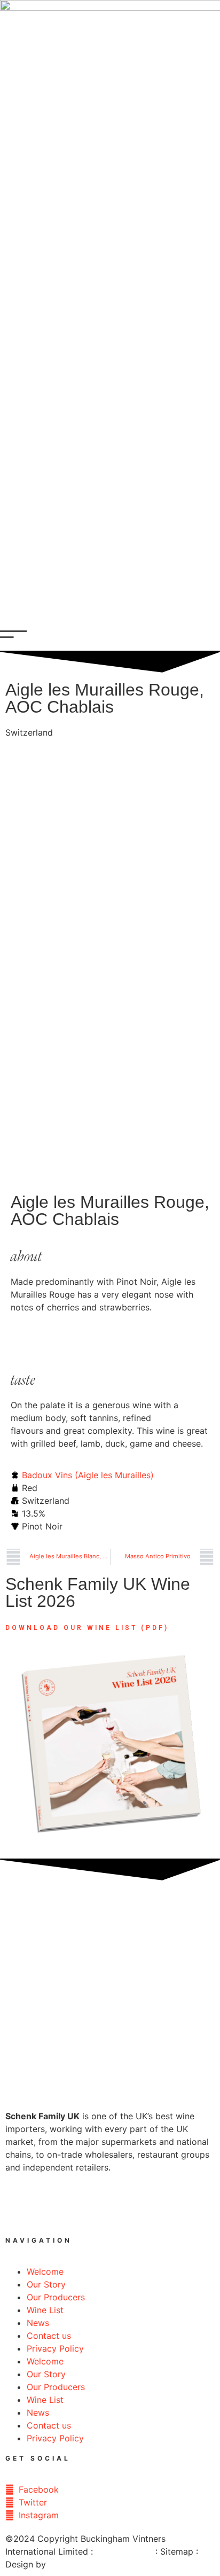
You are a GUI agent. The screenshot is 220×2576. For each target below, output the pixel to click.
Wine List (45, 2310)
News (38, 2323)
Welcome (45, 2271)
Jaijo (58, 2564)
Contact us (49, 2336)
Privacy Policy (55, 2348)
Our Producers (56, 2297)
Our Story (46, 2284)
